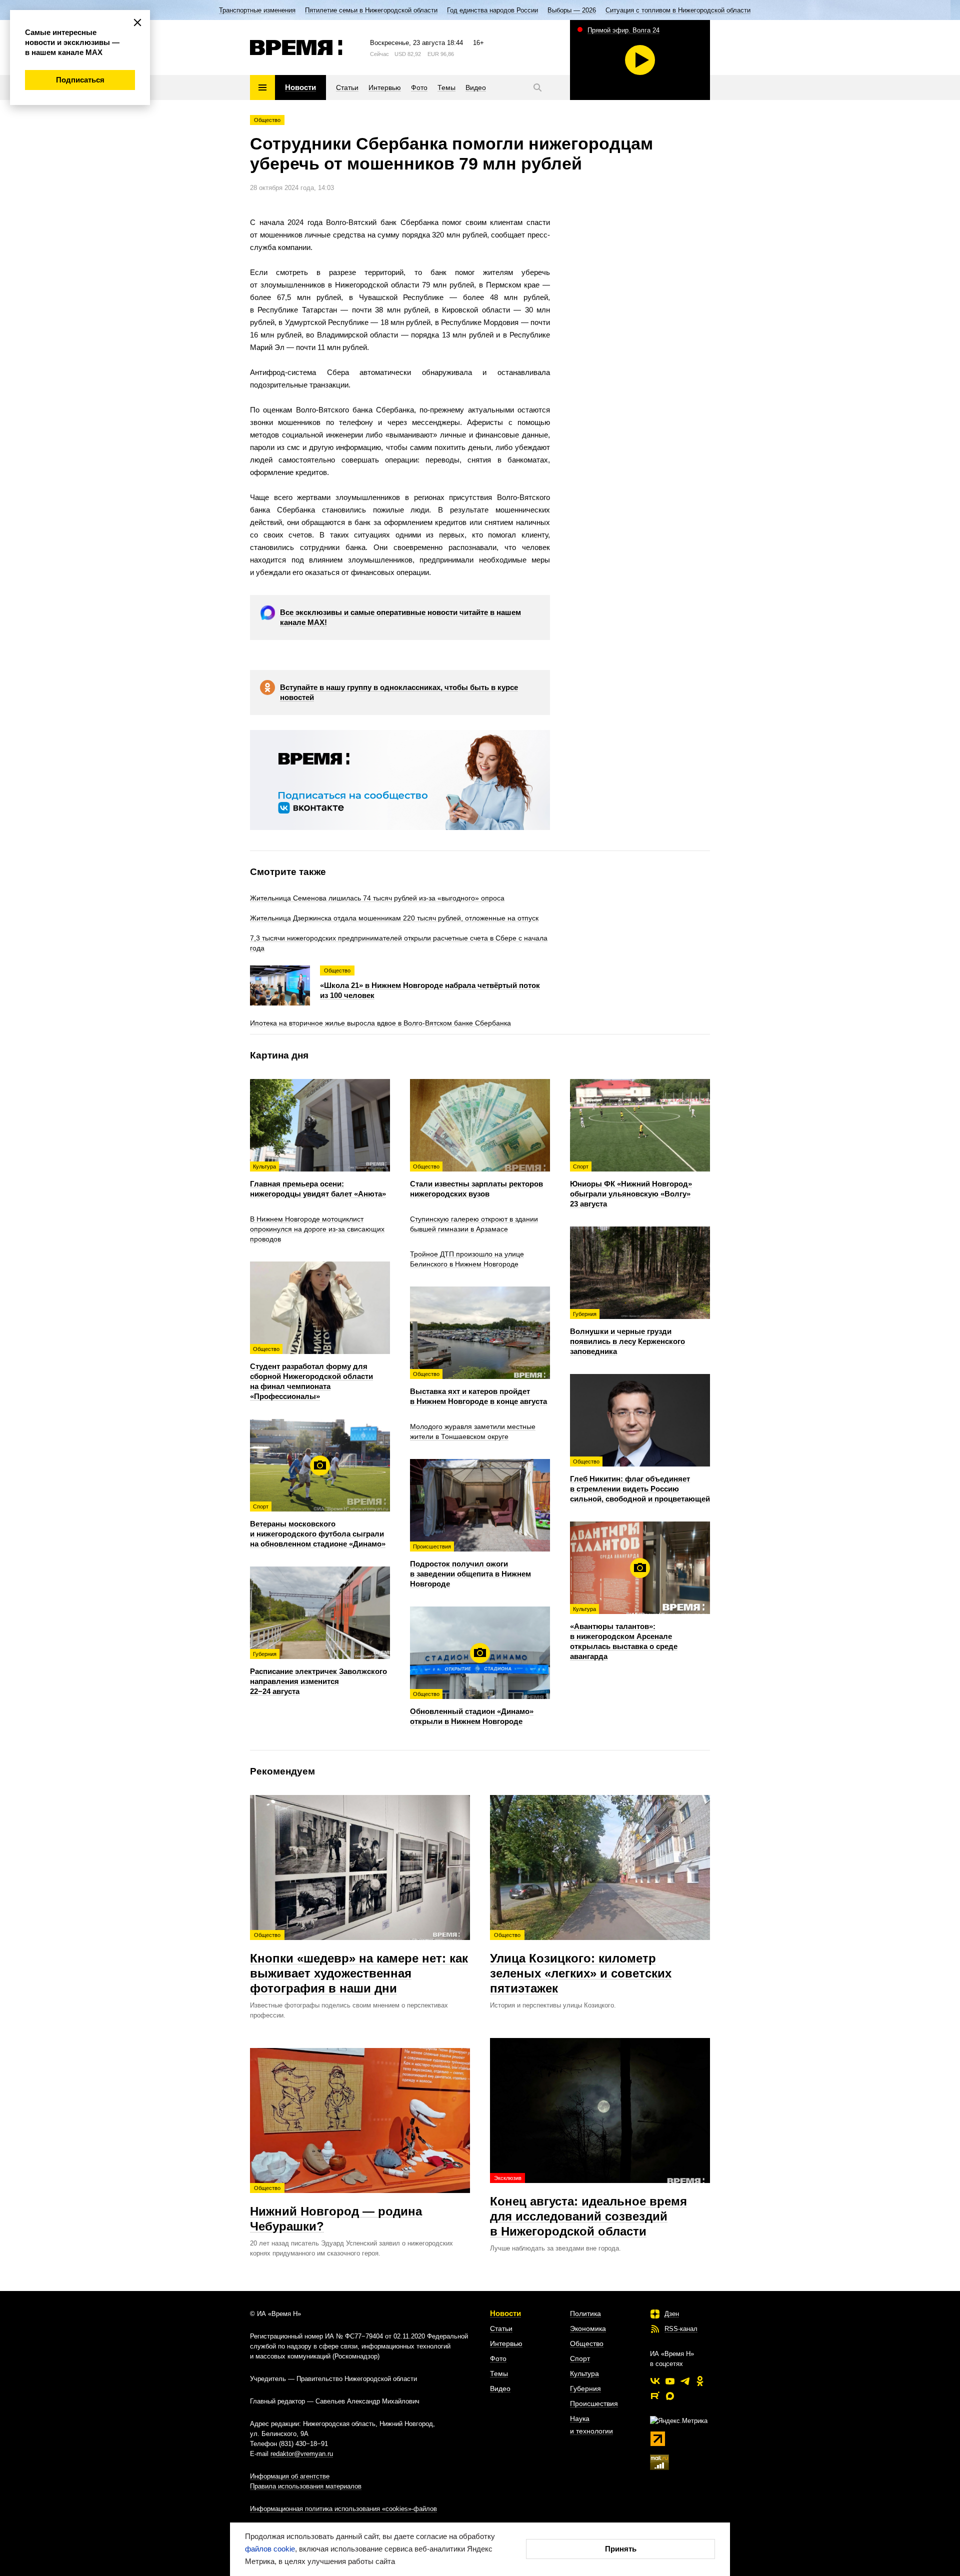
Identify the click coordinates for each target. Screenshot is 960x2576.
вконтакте (655, 2381)
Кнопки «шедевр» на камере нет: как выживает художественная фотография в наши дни (359, 1963)
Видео (500, 2388)
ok (700, 2381)
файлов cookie (270, 2549)
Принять (621, 2549)
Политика (585, 2313)
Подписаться (80, 80)
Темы (499, 2373)
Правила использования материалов (306, 2486)
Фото (498, 2358)
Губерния (585, 2388)
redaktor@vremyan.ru (302, 2454)
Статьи (501, 2328)
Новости (505, 2313)
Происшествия (594, 2403)
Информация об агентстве (290, 2476)
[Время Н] (296, 47)
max (670, 2396)
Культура (584, 2373)
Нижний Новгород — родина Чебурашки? (336, 2209)
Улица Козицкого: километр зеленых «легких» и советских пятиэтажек (581, 1963)
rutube (655, 2396)
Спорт (580, 2358)
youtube (670, 2381)
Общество (267, 120)
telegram (685, 2381)
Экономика (588, 2328)
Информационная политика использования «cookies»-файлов (343, 2509)
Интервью (506, 2343)
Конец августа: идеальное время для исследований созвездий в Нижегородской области (588, 2206)
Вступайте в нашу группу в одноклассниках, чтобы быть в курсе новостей (399, 692)
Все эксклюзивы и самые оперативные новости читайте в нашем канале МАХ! (400, 617)
